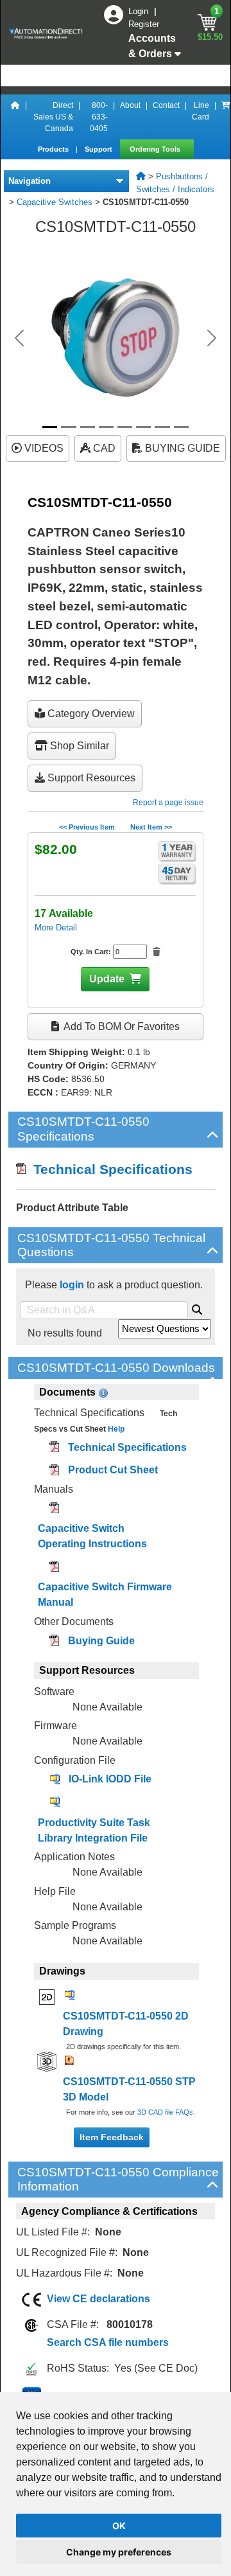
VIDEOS (43, 448)
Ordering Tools (156, 149)
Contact (166, 105)
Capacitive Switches (55, 202)
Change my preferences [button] (119, 2552)
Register (144, 24)
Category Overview (90, 714)
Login (140, 11)
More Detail (56, 928)
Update (107, 979)
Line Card (201, 111)
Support (99, 149)
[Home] (15, 117)
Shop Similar (78, 746)
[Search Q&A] (197, 1308)
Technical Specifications (109, 1169)
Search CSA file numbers (108, 2342)
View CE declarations (98, 2299)
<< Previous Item (87, 827)
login (72, 1285)
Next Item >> (151, 827)
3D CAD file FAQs (165, 2112)
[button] (19, 338)
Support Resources (90, 778)
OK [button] (119, 2526)
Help (115, 1429)
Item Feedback (112, 2137)
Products (54, 149)
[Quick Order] (226, 117)
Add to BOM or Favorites (121, 1026)
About (130, 105)
